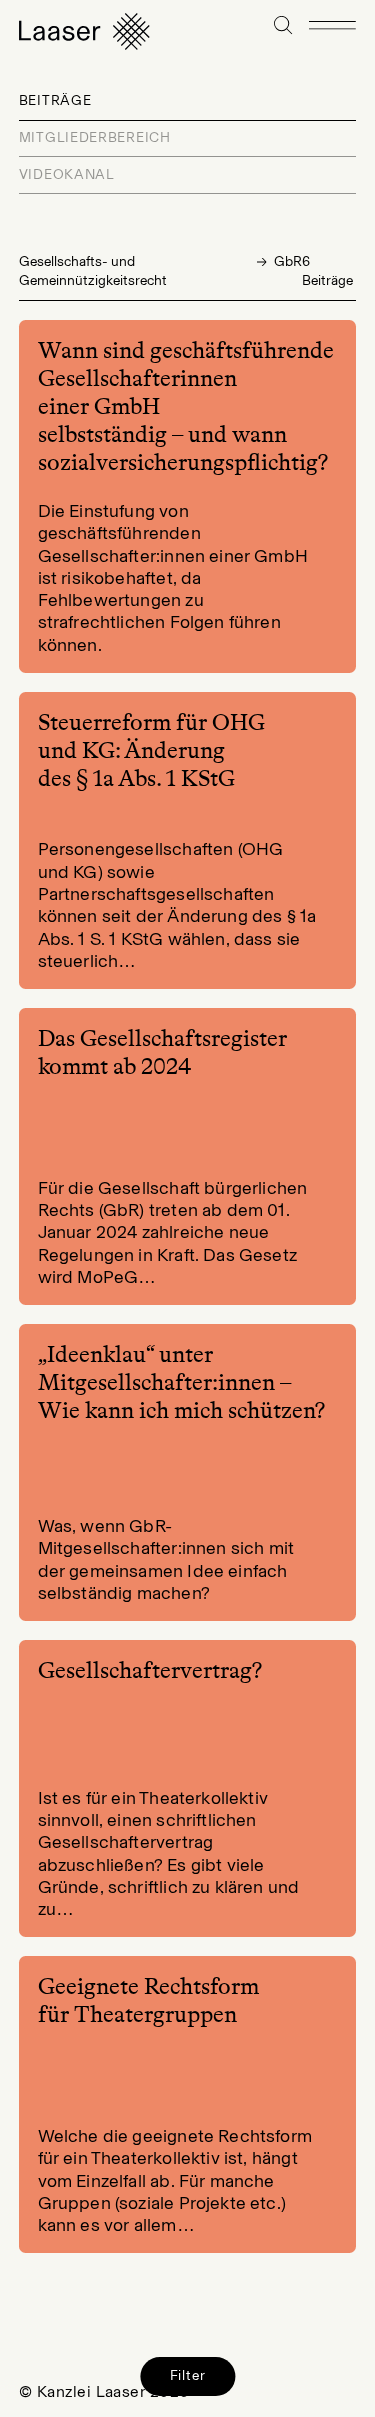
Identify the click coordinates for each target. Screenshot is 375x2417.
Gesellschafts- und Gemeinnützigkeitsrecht (93, 271)
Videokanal (67, 174)
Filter (188, 2375)
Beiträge (55, 100)
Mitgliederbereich (95, 137)
